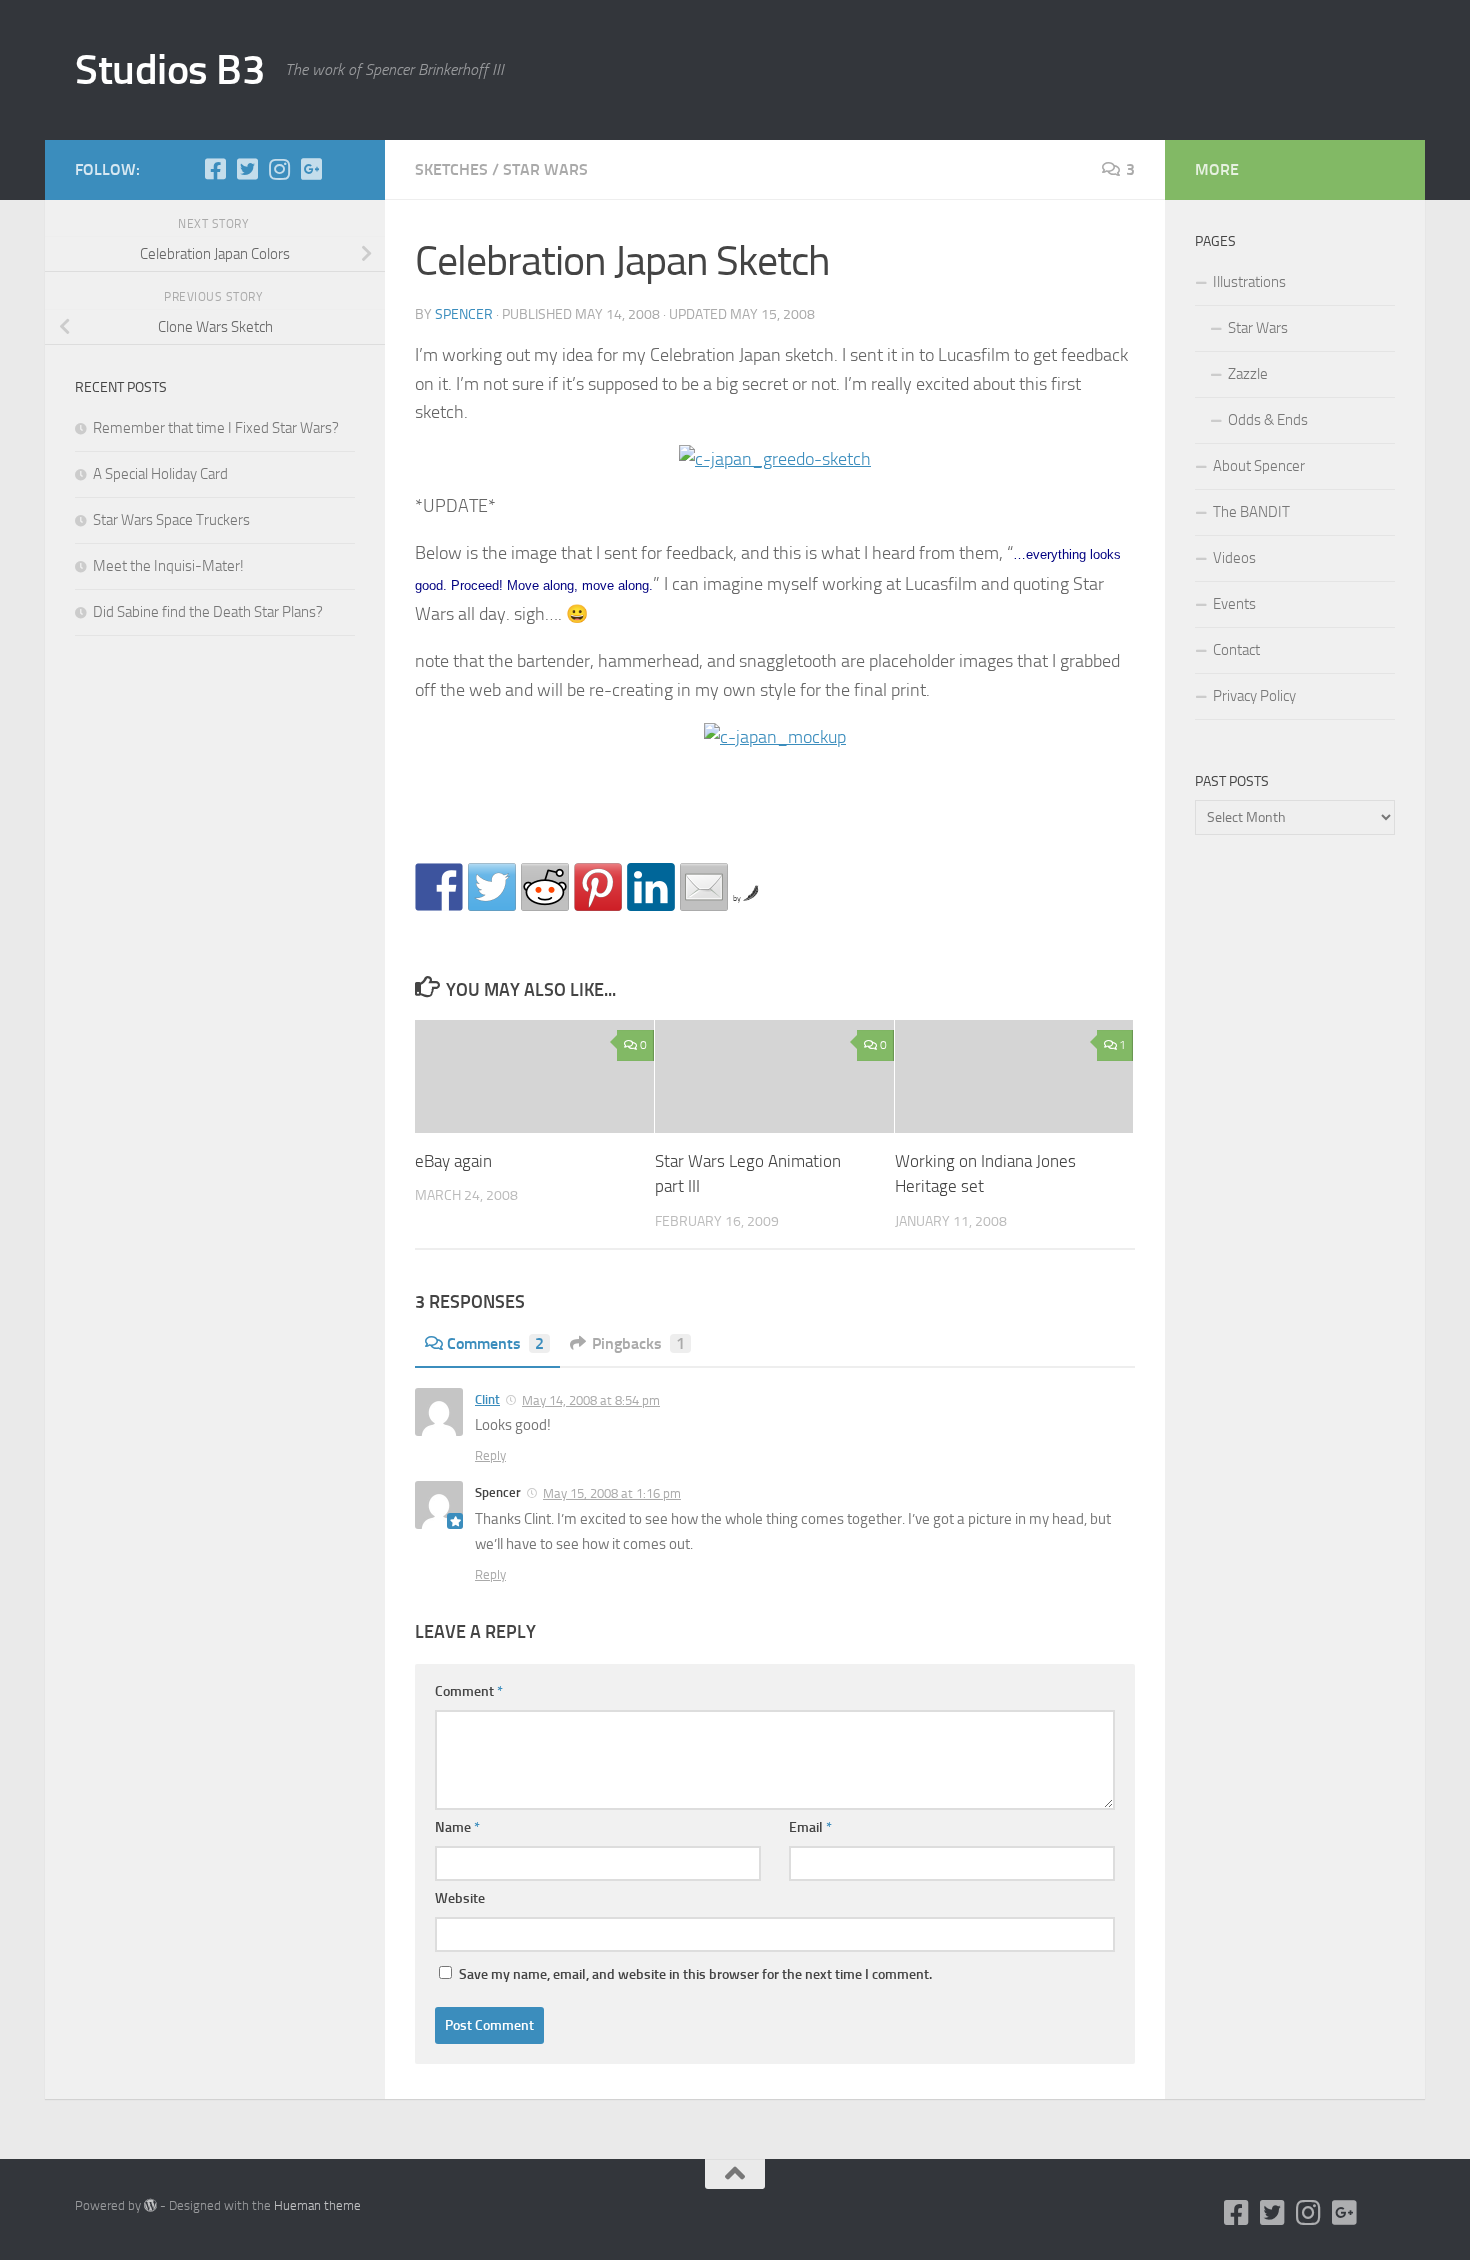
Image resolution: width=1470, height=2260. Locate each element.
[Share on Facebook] (439, 887)
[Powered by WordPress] (150, 2205)
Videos (1234, 558)
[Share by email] (704, 887)
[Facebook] (215, 169)
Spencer (464, 314)
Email (810, 1827)
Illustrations (1249, 282)
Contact (1236, 650)
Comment (469, 1691)
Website (460, 1898)
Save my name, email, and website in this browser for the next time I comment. (695, 1974)
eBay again (453, 1161)
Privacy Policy (1254, 696)
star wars (545, 169)
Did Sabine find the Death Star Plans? (208, 612)
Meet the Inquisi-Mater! (168, 566)
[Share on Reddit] (545, 887)
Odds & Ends (1268, 420)
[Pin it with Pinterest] (598, 887)
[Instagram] (279, 169)
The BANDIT (1251, 512)
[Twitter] (247, 169)
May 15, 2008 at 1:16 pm (612, 1493)
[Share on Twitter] (492, 887)
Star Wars (1258, 328)
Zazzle (1248, 374)
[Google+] (311, 169)
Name (457, 1827)
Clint (487, 1399)
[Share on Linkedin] (651, 887)
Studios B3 (170, 70)
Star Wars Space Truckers (171, 520)
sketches (451, 169)
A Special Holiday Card (160, 474)
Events (1234, 604)
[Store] (343, 169)
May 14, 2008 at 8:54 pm (591, 1400)
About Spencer (1259, 466)
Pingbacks (638, 1343)
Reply (490, 1455)
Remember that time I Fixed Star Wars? (216, 428)
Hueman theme (317, 2205)
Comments (495, 1343)
